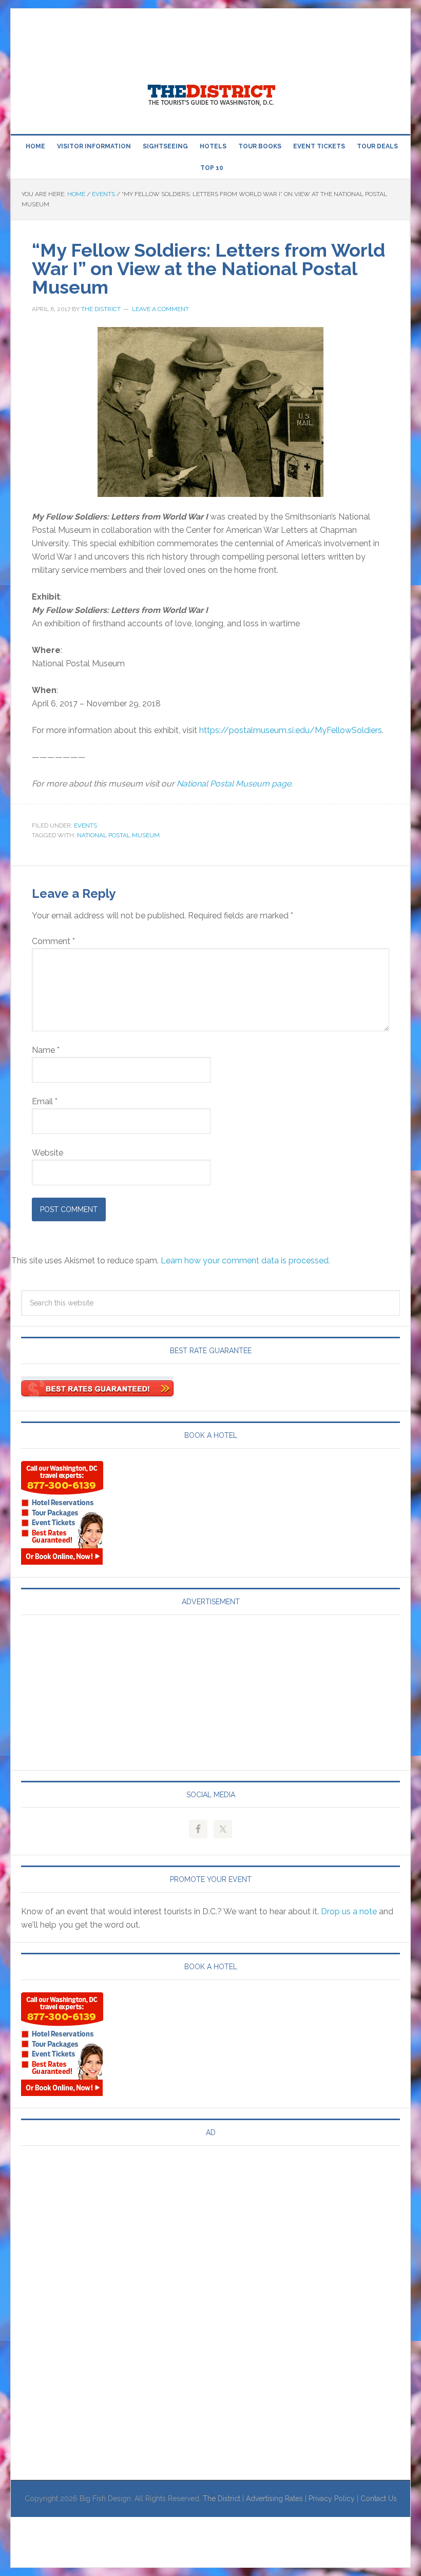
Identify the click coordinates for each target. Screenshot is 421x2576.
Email (45, 1101)
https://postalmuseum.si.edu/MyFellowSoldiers (291, 730)
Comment (53, 941)
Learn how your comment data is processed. (245, 1261)
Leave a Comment (160, 309)
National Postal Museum (118, 835)
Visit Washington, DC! (210, 92)
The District (222, 2498)
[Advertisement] (198, 32)
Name (46, 1050)
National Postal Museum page (234, 784)
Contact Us (379, 2498)
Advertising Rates (274, 2498)
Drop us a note (349, 1911)
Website (47, 1153)
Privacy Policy (332, 2498)
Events (85, 825)
